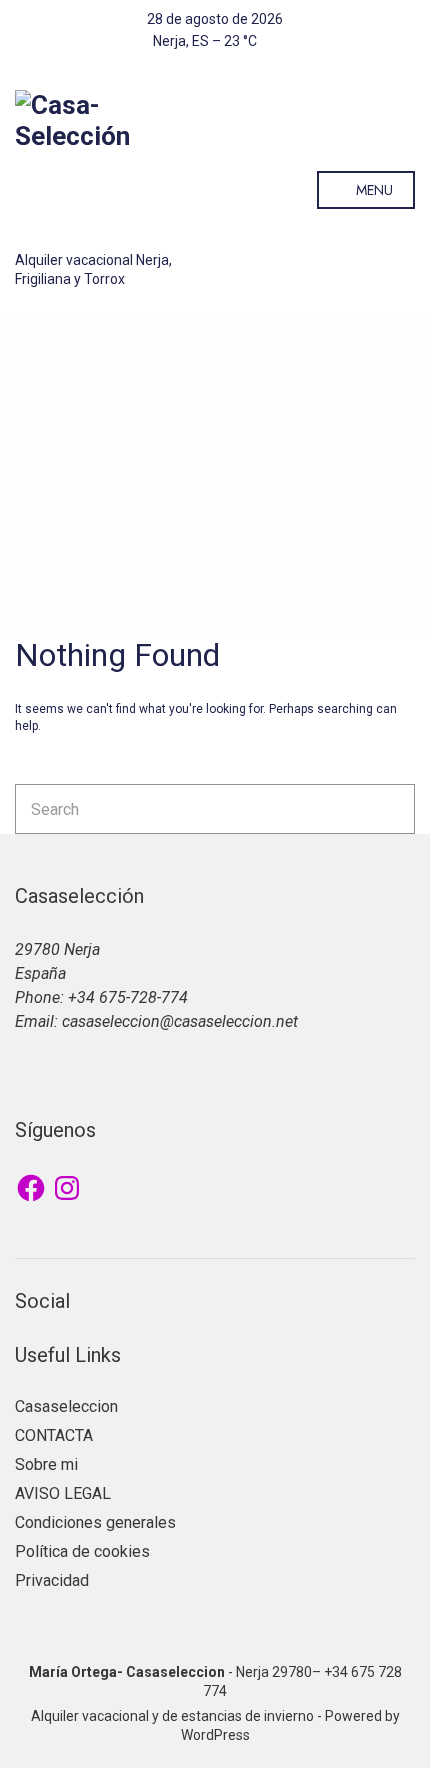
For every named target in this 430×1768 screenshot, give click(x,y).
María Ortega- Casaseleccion (127, 1672)
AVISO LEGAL (63, 1493)
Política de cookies (82, 1551)
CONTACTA (54, 1435)
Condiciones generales (95, 1522)
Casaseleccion (66, 1406)
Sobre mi (46, 1464)
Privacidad (52, 1580)
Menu (372, 190)
